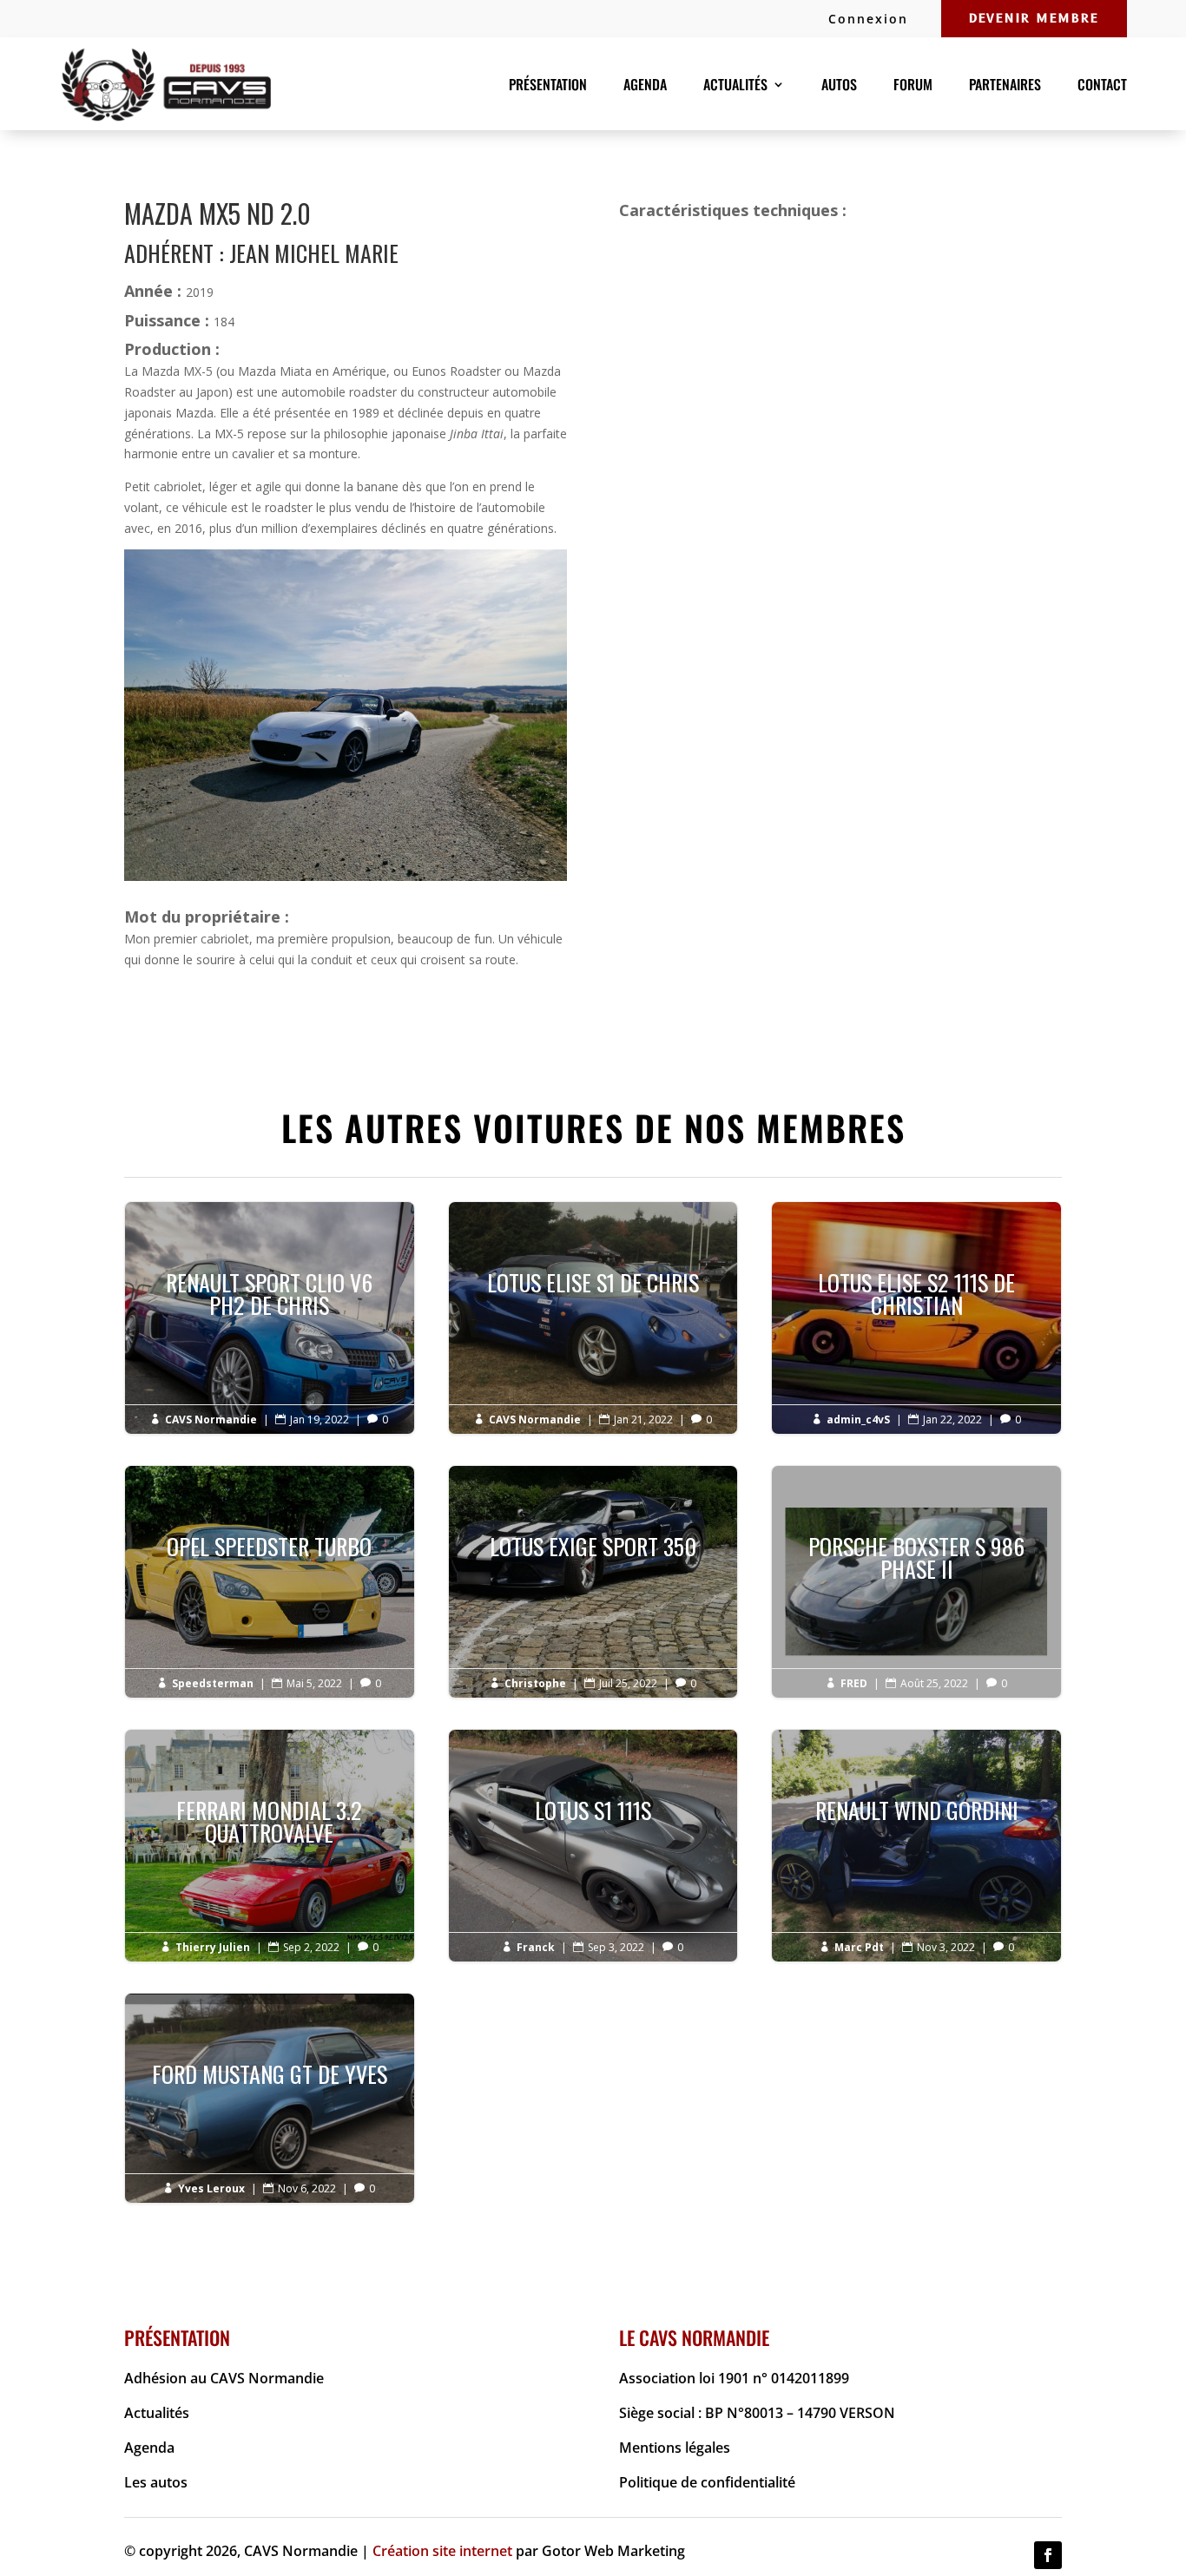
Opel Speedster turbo (270, 1557)
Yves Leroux (211, 2188)
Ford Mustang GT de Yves (270, 2085)
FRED (854, 1683)
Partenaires (1005, 86)
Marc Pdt (859, 1947)
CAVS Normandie (211, 1419)
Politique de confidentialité (707, 2482)
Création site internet (442, 2551)
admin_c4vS (858, 1419)
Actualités (157, 2413)
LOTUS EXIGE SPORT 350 (593, 1557)
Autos (839, 86)
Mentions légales (675, 2448)
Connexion (868, 19)
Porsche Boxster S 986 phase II (916, 1569)
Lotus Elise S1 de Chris (593, 1294)
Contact (1102, 86)
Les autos (156, 2482)
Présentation (548, 86)
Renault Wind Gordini (916, 1821)
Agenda (645, 86)
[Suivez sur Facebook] (1048, 2555)
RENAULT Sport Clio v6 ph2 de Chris (270, 1305)
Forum (913, 86)
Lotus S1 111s (593, 1821)
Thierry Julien (213, 1947)
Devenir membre (1034, 19)
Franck (536, 1947)
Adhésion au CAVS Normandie (224, 2378)
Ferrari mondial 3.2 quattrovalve (270, 1833)
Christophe (535, 1683)
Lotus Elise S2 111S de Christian (916, 1305)
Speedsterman (213, 1683)
